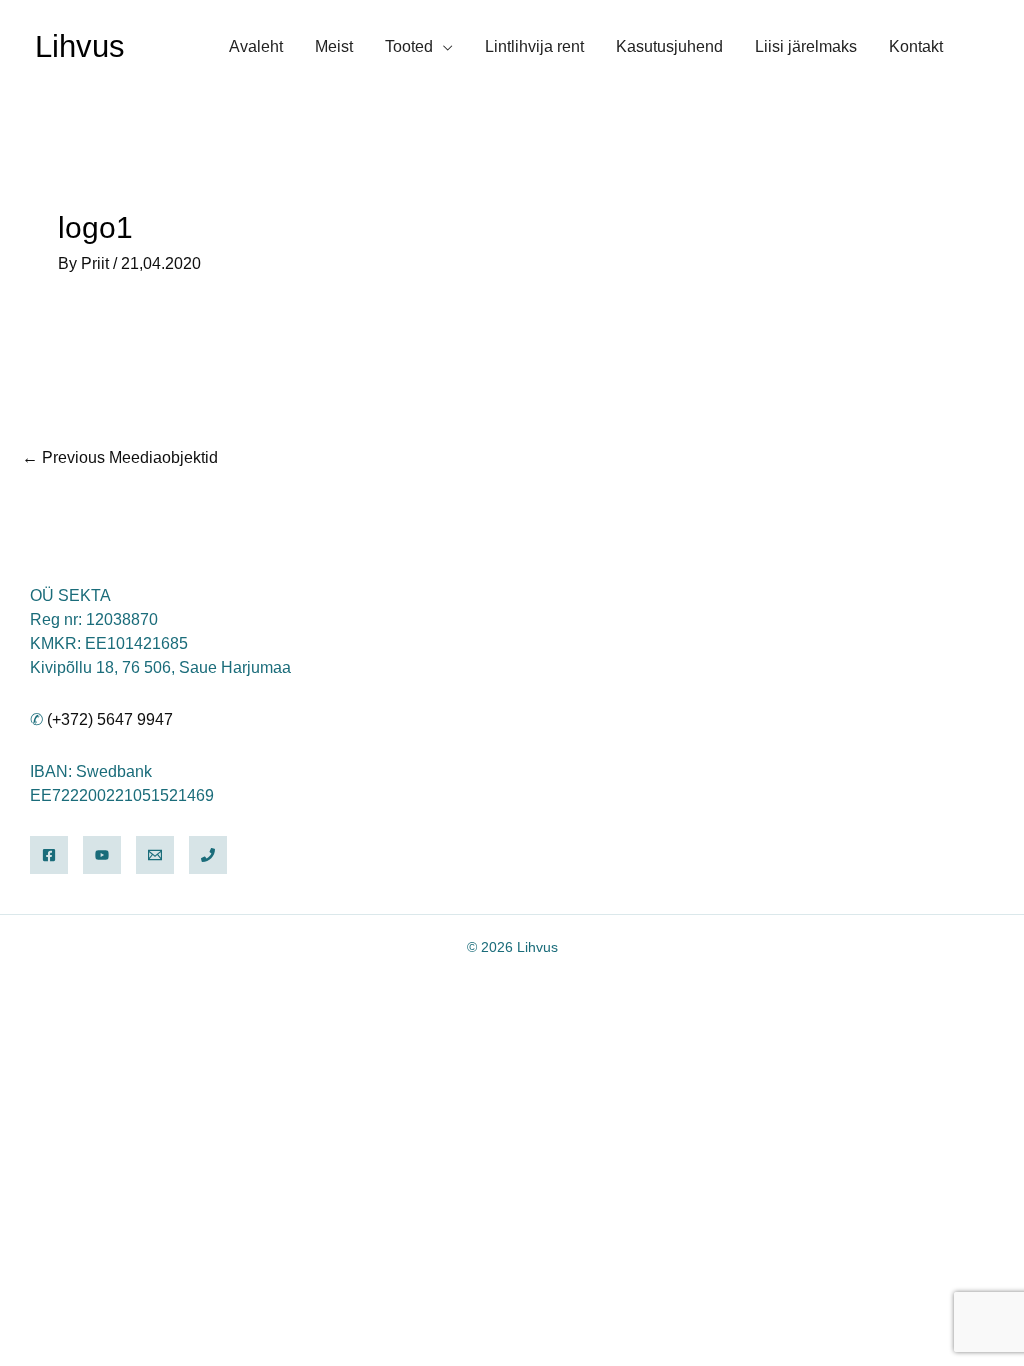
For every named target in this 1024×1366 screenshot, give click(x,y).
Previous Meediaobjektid (120, 457)
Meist (334, 46)
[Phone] (208, 855)
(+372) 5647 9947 (110, 719)
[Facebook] (49, 855)
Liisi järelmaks (806, 46)
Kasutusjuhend (669, 46)
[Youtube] (102, 855)
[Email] (155, 855)
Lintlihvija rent (534, 46)
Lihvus (80, 46)
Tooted (409, 46)
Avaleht (256, 46)
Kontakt (916, 46)
